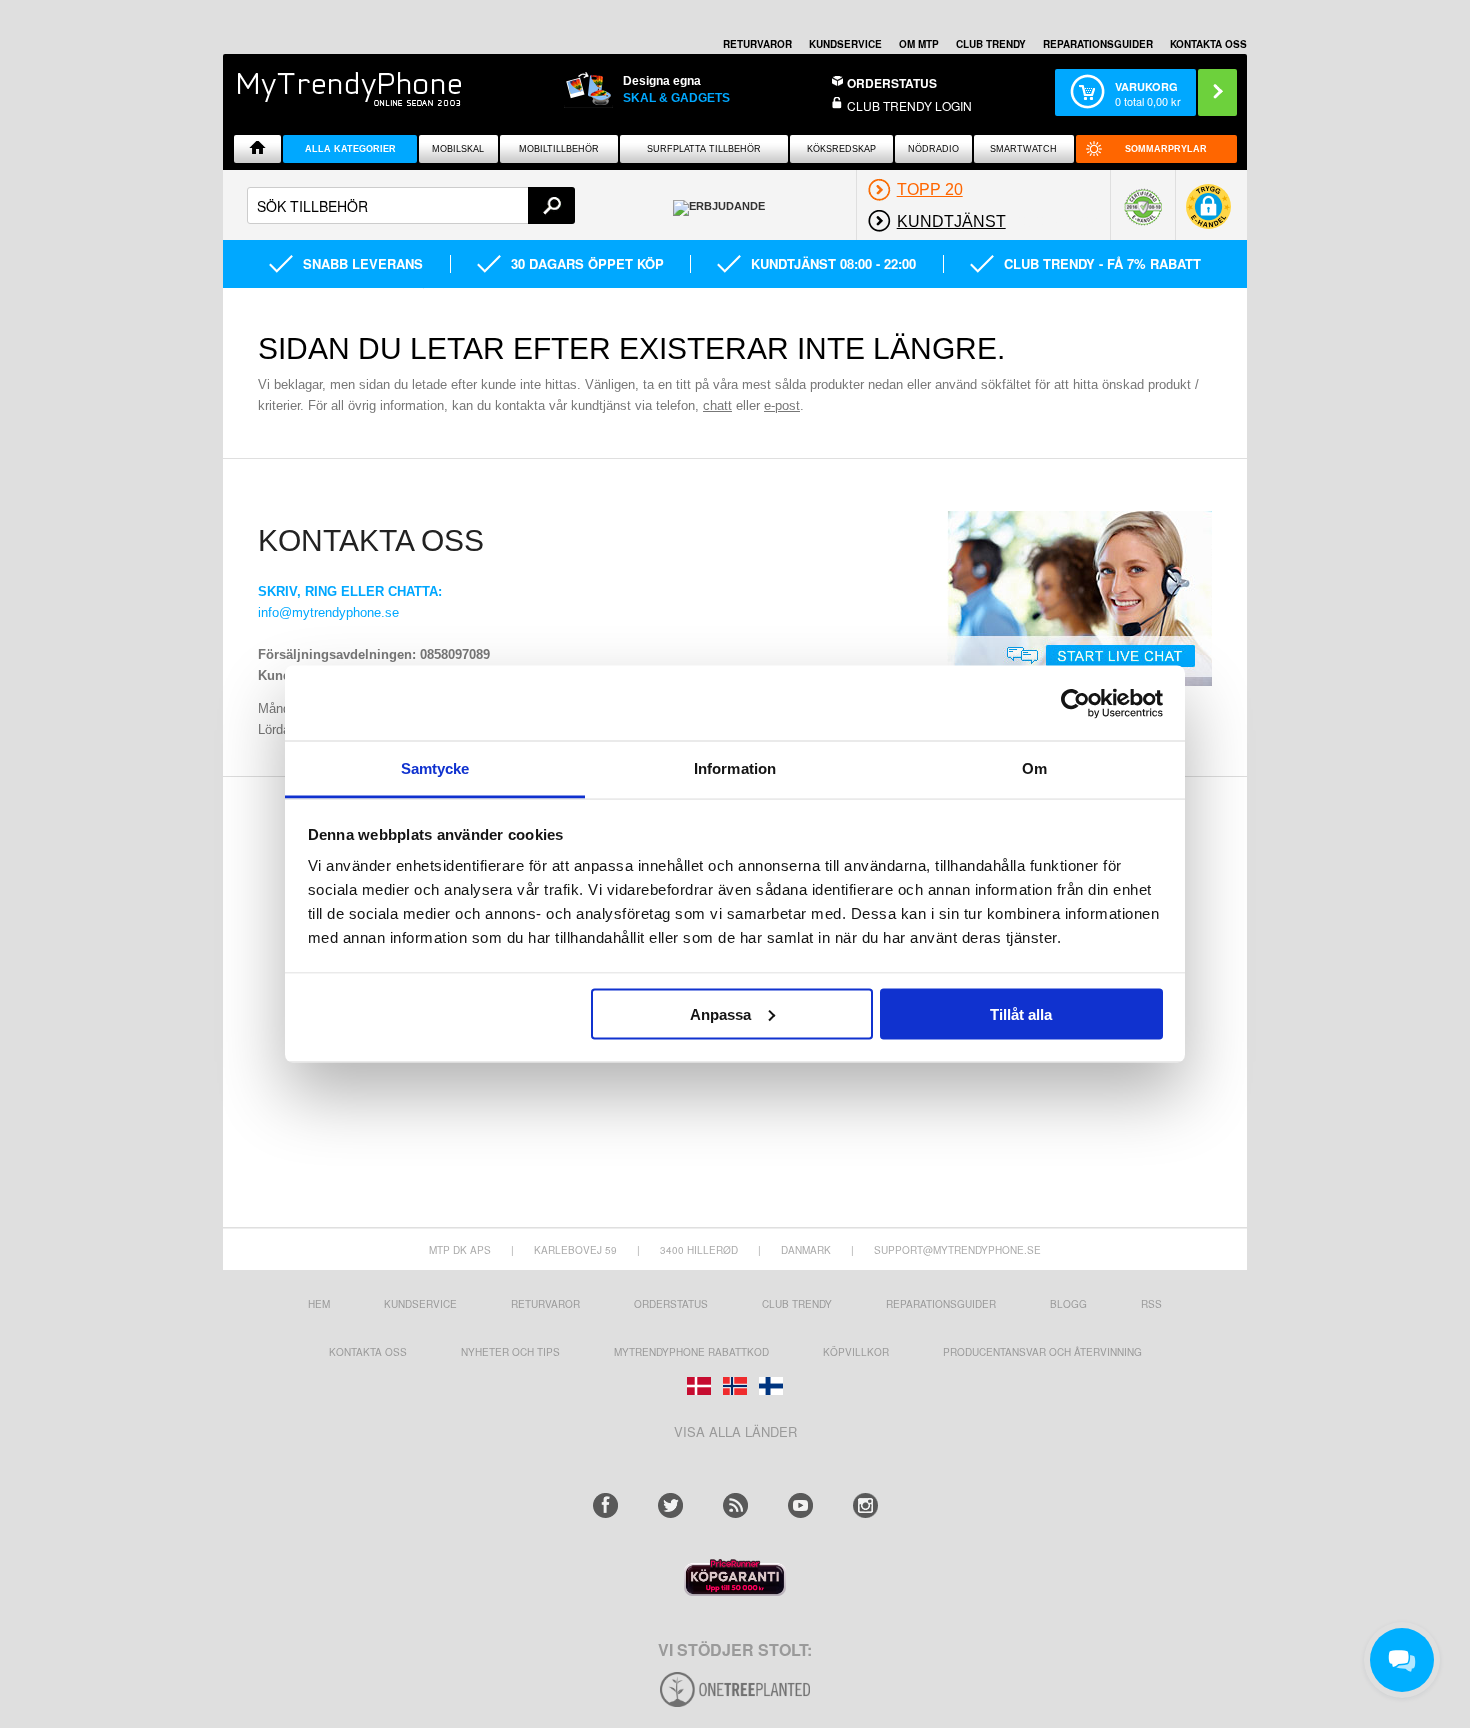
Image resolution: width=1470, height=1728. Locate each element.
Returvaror (545, 1304)
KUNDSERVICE (845, 44)
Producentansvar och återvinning (1042, 1352)
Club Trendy (991, 44)
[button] (1208, 213)
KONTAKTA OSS (1208, 44)
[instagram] (865, 1505)
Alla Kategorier (350, 149)
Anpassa (720, 1013)
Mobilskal (458, 149)
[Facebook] (605, 1505)
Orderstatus (671, 1304)
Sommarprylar (1166, 149)
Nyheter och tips (510, 1352)
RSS (1151, 1304)
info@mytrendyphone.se (328, 612)
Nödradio (933, 149)
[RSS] (735, 1505)
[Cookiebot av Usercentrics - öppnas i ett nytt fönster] (1075, 703)
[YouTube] (800, 1505)
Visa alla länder (735, 1431)
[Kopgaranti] (735, 1590)
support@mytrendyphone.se (957, 1250)
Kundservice (420, 1304)
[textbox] (411, 205)
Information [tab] (735, 768)
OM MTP (919, 44)
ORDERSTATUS (892, 83)
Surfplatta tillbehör (704, 149)
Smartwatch (1023, 149)
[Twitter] (670, 1505)
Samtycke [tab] (435, 768)
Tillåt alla (1021, 1013)
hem (319, 1304)
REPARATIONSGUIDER (1098, 44)
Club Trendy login (909, 105)
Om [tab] (1034, 768)
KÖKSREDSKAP (841, 149)
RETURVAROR (757, 44)
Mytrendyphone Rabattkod (691, 1352)
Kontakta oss (368, 1352)
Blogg (1068, 1304)
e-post (782, 405)
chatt (717, 405)
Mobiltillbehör (559, 149)
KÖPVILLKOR (856, 1352)
